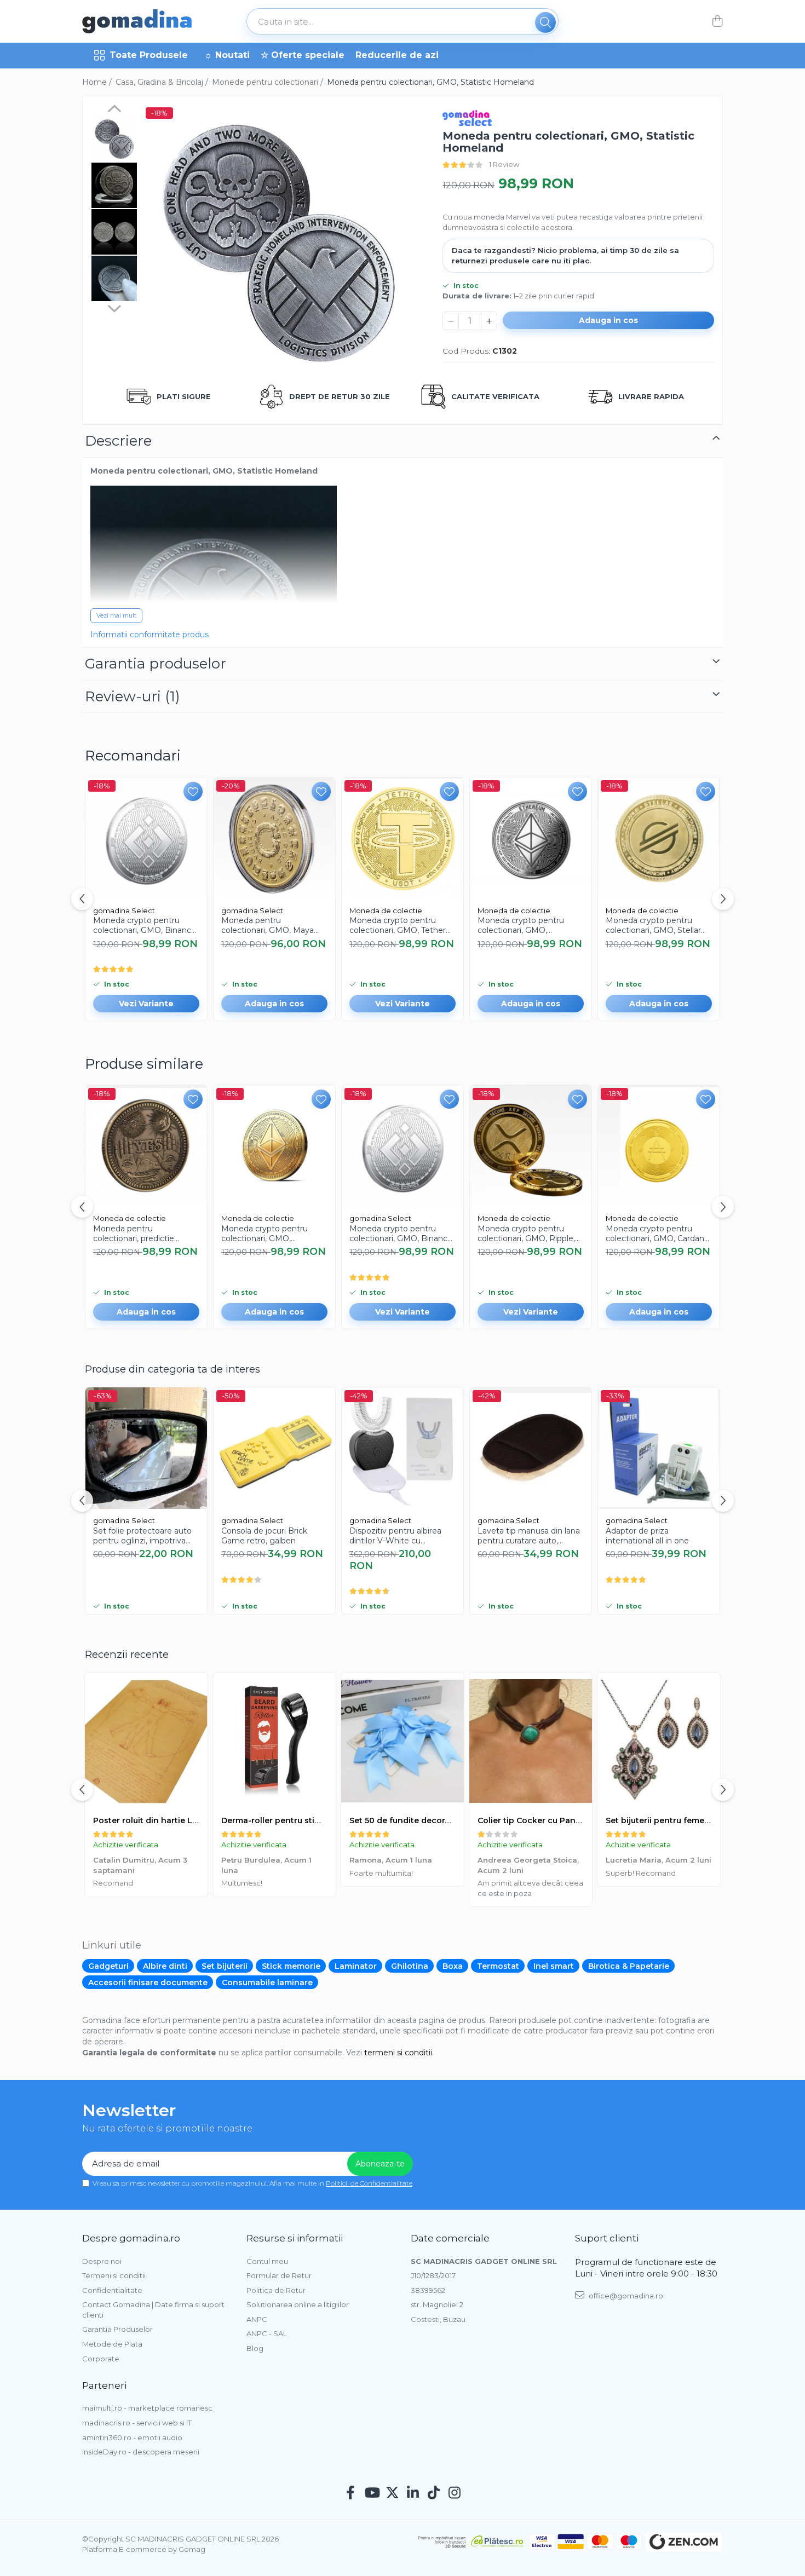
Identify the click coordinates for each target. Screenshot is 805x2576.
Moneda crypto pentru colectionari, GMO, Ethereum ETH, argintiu (523, 925)
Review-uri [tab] (133, 696)
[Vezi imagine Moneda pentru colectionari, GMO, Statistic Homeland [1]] (114, 185)
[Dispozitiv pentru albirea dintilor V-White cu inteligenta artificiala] (403, 1448)
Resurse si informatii (295, 2238)
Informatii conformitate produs (150, 635)
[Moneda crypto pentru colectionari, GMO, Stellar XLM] (659, 838)
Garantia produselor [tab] (156, 664)
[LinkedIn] (413, 2493)
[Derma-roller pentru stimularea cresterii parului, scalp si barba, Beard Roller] (274, 1741)
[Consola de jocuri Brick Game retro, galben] (274, 1448)
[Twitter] (392, 2493)
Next (114, 307)
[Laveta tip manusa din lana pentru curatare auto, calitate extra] (531, 1448)
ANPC (257, 2319)
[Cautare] (545, 22)
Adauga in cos (608, 320)
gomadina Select (124, 910)
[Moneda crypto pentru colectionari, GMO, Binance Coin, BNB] (146, 838)
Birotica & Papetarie (629, 1966)
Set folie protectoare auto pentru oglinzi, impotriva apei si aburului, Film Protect (142, 1536)
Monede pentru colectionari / (269, 82)
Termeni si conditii (114, 2275)
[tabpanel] (279, 241)
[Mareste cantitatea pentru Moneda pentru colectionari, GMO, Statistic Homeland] (489, 321)
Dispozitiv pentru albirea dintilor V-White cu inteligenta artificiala (395, 1536)
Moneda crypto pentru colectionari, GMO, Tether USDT (398, 925)
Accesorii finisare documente (148, 1983)
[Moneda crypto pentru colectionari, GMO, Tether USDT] (403, 838)
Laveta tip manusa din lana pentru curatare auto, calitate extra (529, 1536)
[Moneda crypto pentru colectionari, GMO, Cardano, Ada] (659, 1146)
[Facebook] (351, 2493)
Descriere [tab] (118, 441)
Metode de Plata (112, 2344)
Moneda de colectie (386, 910)
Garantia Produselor (117, 2329)
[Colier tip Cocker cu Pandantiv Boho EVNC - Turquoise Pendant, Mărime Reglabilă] (531, 1741)
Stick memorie (291, 1966)
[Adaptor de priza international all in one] (659, 1448)
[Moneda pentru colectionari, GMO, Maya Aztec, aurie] (274, 838)
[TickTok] (434, 2493)
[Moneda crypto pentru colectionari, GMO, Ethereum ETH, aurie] (274, 1146)
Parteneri (104, 2385)
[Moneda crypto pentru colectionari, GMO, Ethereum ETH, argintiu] (531, 838)
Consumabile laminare (267, 1983)
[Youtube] (372, 2493)
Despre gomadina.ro (131, 2238)
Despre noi (102, 2261)
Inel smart (554, 1966)
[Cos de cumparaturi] (717, 22)
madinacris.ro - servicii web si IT (137, 2423)
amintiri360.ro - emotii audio (132, 2437)
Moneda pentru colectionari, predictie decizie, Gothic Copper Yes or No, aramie (144, 1234)
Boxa (453, 1966)
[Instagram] (455, 2493)
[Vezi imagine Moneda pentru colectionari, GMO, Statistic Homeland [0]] (114, 139)
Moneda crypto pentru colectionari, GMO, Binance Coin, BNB (145, 925)
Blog (255, 2348)
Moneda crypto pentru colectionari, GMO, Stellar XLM (653, 925)
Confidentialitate (112, 2290)
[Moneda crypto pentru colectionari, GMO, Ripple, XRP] (531, 1146)
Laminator (356, 1966)
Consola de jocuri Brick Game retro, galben (264, 1536)
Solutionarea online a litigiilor (298, 2304)
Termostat (498, 1966)
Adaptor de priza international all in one (647, 1536)
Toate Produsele (149, 55)
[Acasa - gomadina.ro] (137, 21)
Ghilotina (410, 1966)
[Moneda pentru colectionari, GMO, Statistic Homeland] (279, 241)
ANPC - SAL (267, 2333)
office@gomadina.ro (625, 2296)
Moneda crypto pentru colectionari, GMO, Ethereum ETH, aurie (264, 1234)
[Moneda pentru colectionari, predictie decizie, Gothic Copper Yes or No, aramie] (146, 1146)
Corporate (101, 2359)
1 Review (504, 164)
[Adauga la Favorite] (193, 791)
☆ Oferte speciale (303, 55)
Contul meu (267, 2261)
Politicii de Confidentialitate (369, 2183)
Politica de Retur (276, 2290)
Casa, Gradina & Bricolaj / (163, 82)
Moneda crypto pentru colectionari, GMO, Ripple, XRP (526, 1234)
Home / (98, 82)
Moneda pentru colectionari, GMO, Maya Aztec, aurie (268, 925)
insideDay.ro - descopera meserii (141, 2452)
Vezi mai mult (116, 615)
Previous (114, 110)
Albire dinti (165, 1966)
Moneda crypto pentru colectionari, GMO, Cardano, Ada (658, 1234)
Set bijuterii (225, 1966)
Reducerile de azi (397, 55)
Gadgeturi (108, 1966)
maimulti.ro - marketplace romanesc (147, 2408)
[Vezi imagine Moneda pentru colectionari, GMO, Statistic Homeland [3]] (114, 278)
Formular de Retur (279, 2275)
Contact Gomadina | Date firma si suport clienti (153, 2310)
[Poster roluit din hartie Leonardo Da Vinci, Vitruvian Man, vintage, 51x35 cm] (146, 1741)
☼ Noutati (227, 55)
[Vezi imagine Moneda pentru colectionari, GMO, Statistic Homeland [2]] (114, 232)
